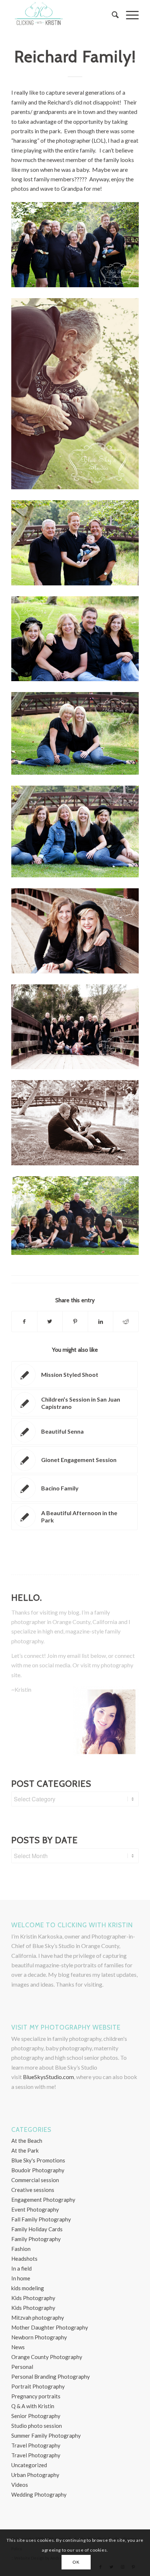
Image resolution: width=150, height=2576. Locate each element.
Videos (20, 2485)
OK (76, 2562)
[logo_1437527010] (62, 15)
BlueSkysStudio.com (48, 2077)
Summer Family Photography (46, 2435)
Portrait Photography (38, 2386)
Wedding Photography (39, 2494)
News (18, 2347)
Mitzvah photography (38, 2318)
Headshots (24, 2259)
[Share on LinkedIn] (101, 1321)
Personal (22, 2367)
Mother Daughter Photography (50, 2327)
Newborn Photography (39, 2337)
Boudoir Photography (38, 2170)
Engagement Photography (43, 2200)
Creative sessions (33, 2190)
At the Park (25, 2150)
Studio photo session (37, 2426)
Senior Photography (36, 2416)
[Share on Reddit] (126, 1321)
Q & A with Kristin (33, 2406)
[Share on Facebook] (24, 1321)
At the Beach (27, 2141)
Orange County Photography (47, 2357)
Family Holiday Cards (37, 2229)
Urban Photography (35, 2475)
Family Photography (36, 2239)
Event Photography (35, 2209)
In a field (21, 2268)
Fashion (21, 2249)
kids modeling (28, 2288)
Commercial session (35, 2180)
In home (21, 2278)
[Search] (112, 15)
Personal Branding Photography (51, 2377)
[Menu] (129, 15)
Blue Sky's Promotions (38, 2160)
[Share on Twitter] (50, 1321)
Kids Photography (33, 2298)
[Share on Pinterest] (75, 1321)
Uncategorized (29, 2465)
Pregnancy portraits (36, 2396)
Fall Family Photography (41, 2219)
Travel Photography (36, 2445)
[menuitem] (112, 15)
